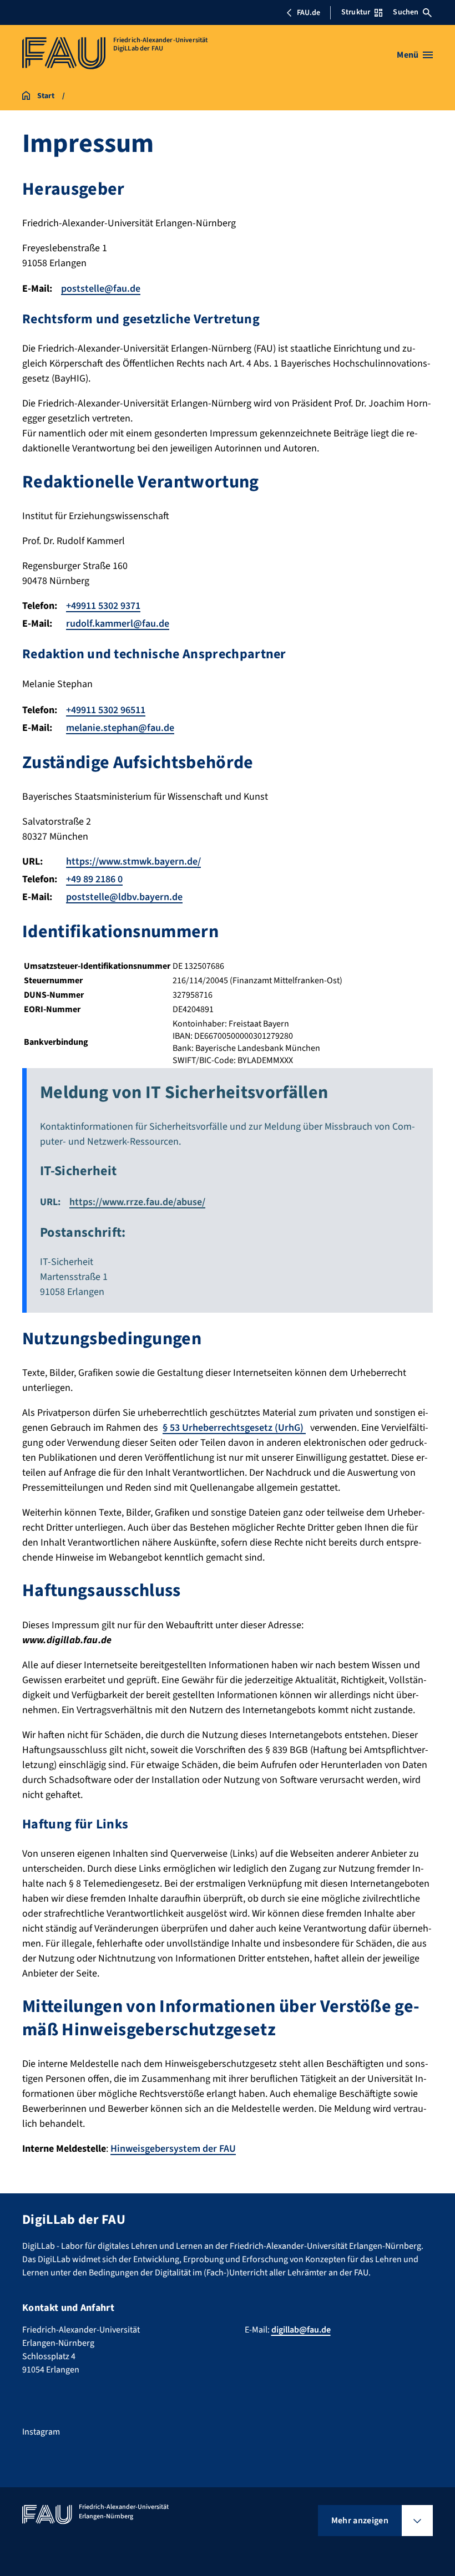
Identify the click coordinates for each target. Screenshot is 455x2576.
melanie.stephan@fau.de (120, 728)
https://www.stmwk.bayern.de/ (133, 862)
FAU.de (309, 13)
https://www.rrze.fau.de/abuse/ (137, 1202)
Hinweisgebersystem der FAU (173, 2149)
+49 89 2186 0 (94, 879)
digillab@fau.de (301, 2330)
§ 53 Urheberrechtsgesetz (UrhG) (234, 1428)
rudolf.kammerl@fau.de (118, 624)
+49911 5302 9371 (103, 606)
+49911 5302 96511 (106, 710)
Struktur (356, 12)
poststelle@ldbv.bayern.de (124, 897)
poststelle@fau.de (101, 289)
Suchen (406, 12)
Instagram (41, 2432)
